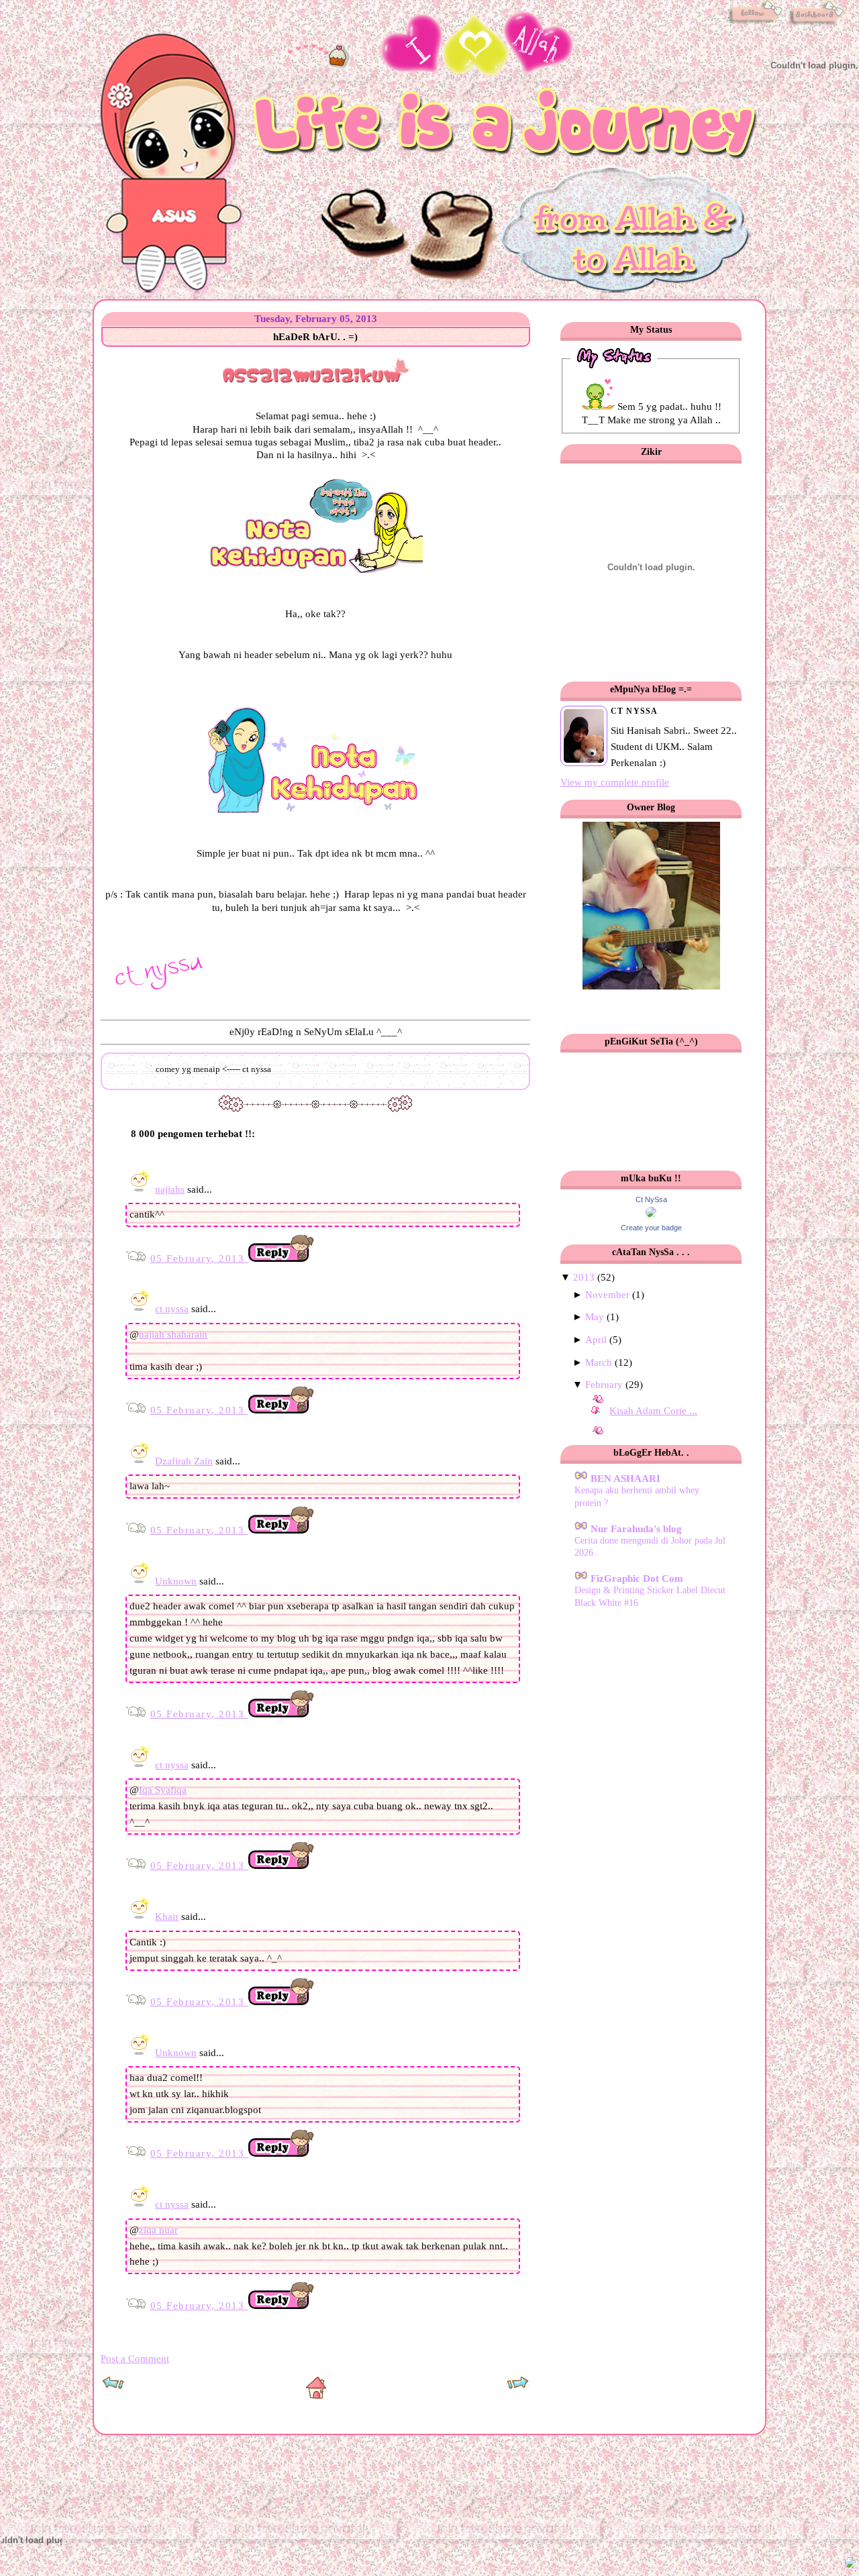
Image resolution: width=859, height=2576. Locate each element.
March (599, 1362)
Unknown (176, 1581)
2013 (584, 1277)
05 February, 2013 (199, 1258)
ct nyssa (172, 1309)
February (604, 1385)
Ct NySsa (651, 1199)
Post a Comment (135, 2359)
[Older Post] (518, 2387)
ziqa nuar (158, 2230)
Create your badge (651, 1228)
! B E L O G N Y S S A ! (214, 38)
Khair (167, 1917)
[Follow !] (755, 25)
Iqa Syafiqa (163, 1790)
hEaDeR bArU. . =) (315, 337)
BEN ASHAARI (624, 1479)
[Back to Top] (850, 2565)
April (596, 1340)
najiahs (170, 1189)
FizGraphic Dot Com (636, 1578)
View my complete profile (615, 782)
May (595, 1317)
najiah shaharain (173, 1334)
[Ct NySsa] (651, 1214)
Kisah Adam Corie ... (653, 1411)
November (607, 1295)
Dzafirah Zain (184, 1461)
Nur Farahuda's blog (635, 1529)
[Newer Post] (113, 2387)
